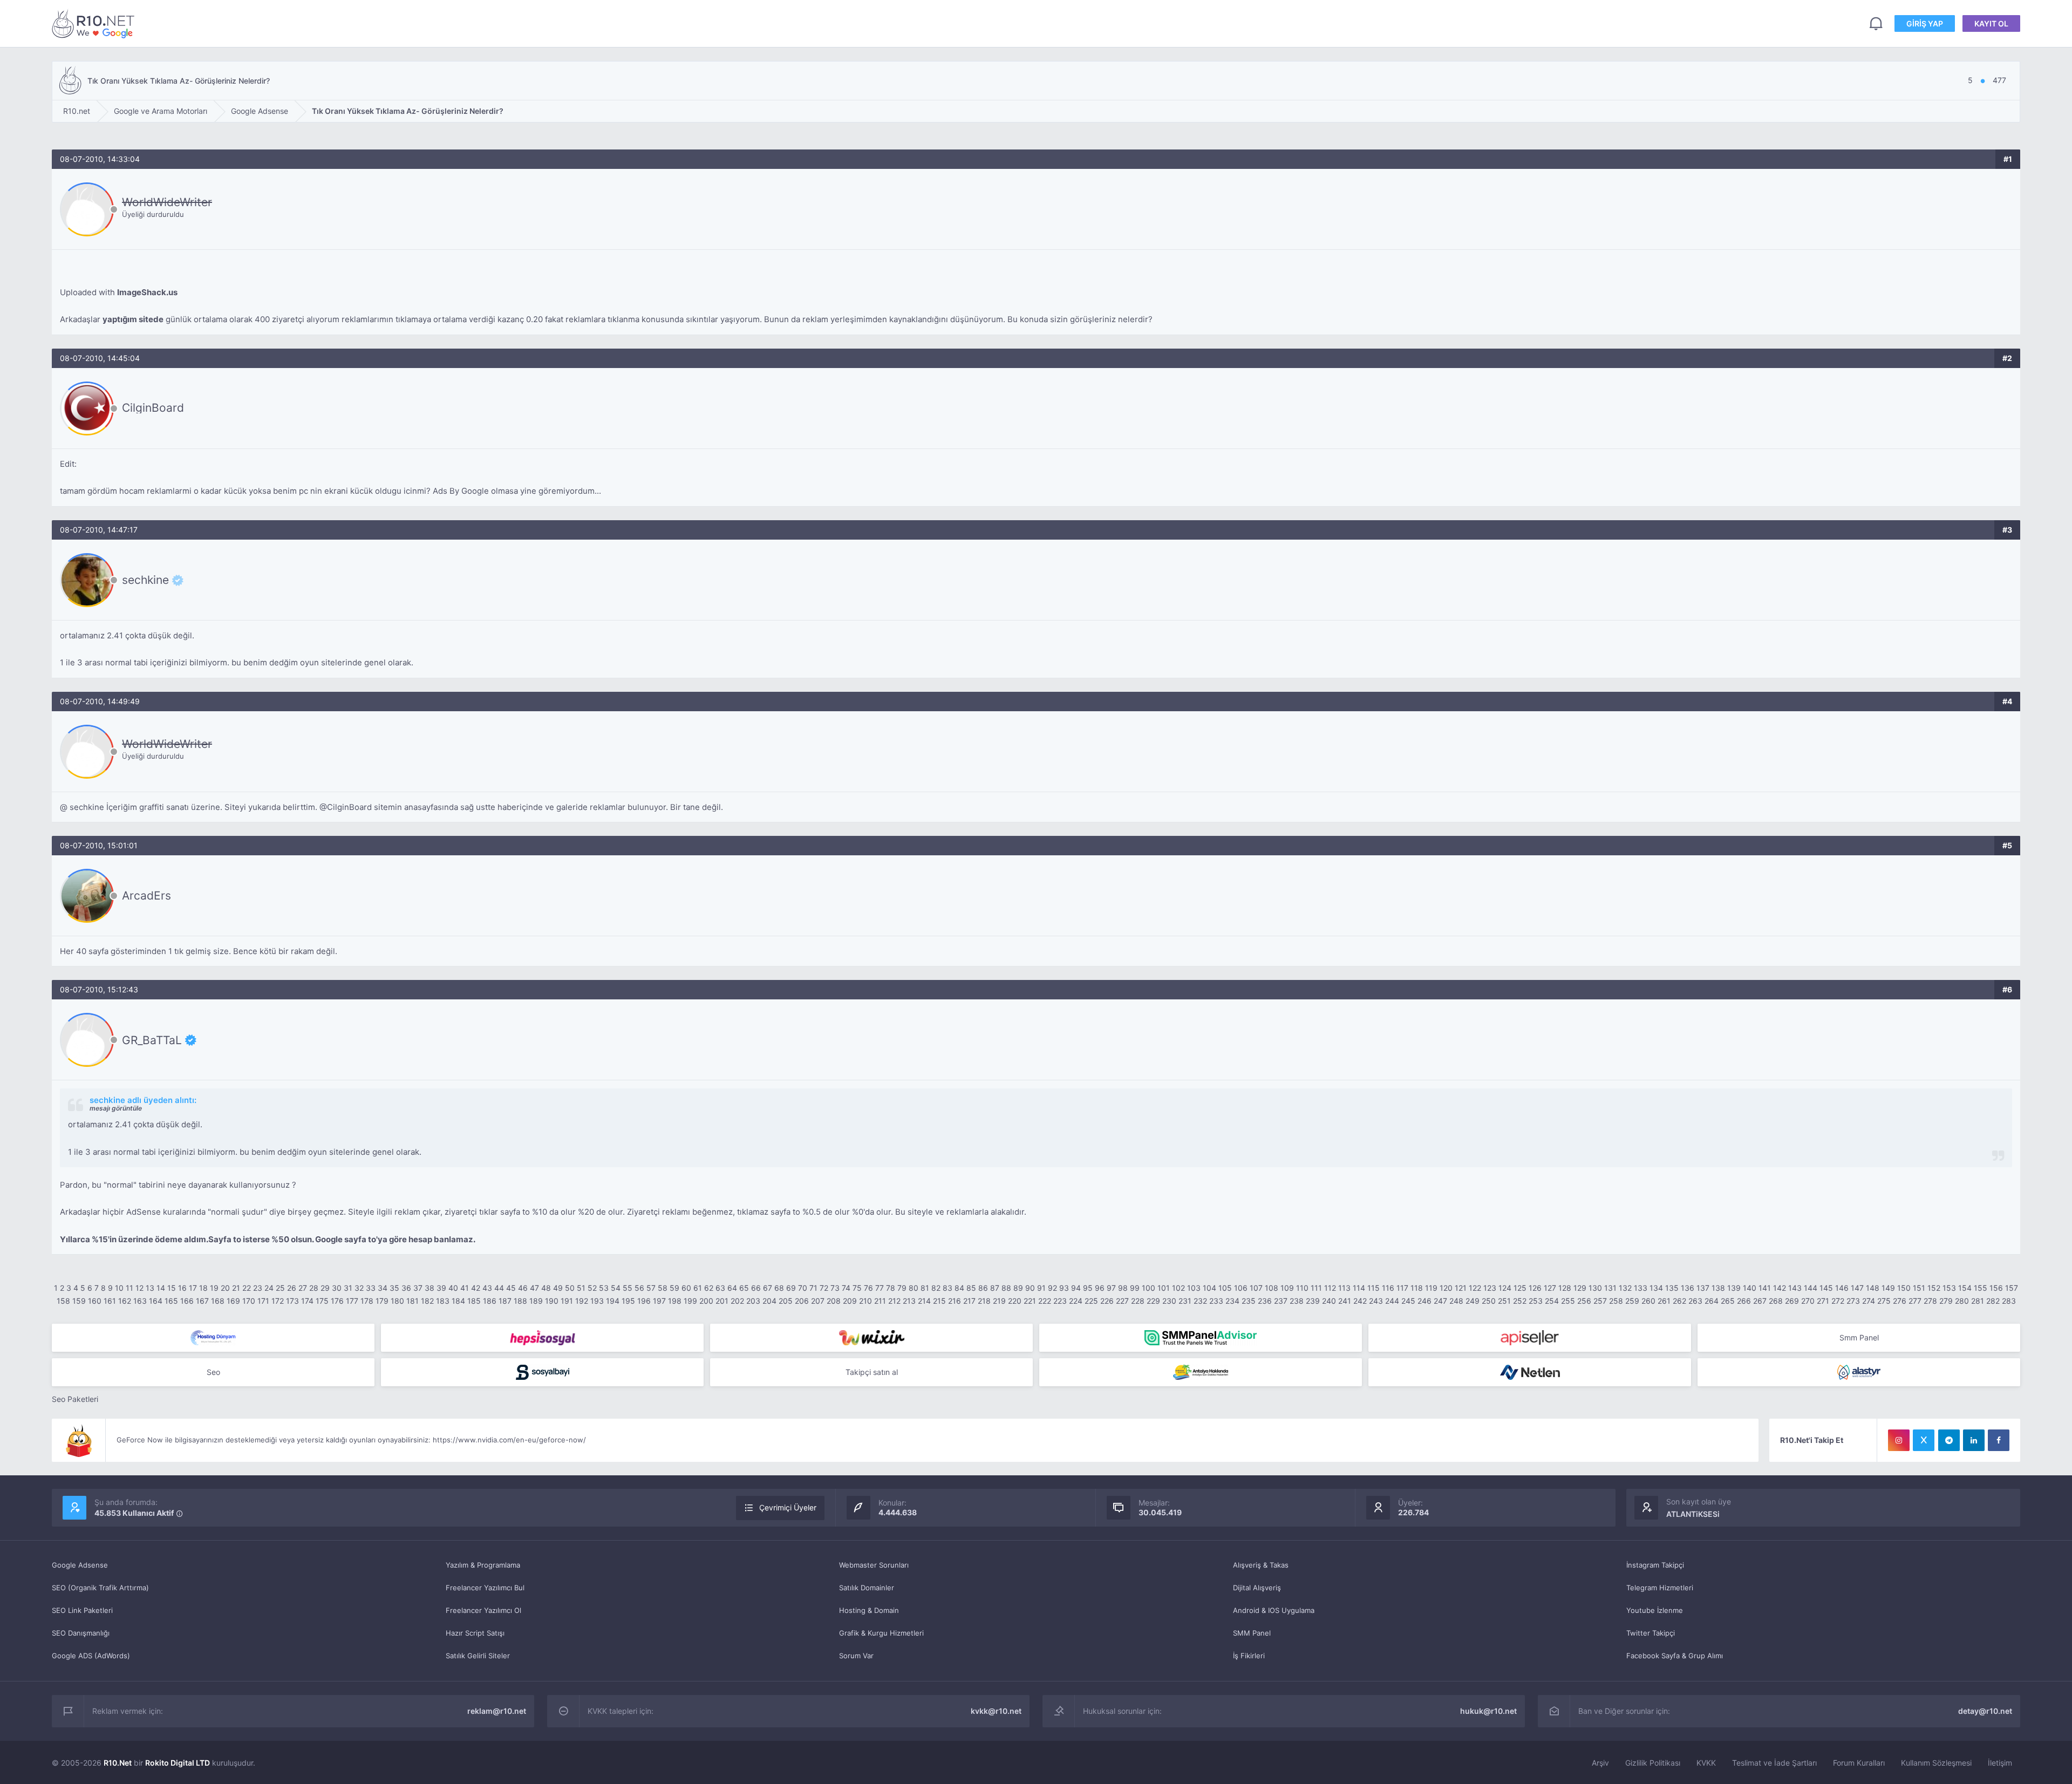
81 (925, 1288)
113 (1344, 1288)
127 (1550, 1288)
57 (651, 1288)
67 (768, 1288)
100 (1149, 1288)
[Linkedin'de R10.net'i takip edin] (1974, 1440)
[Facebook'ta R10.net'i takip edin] (1999, 1440)
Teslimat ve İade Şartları (1774, 1763)
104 (1209, 1288)
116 (1388, 1288)
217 (969, 1301)
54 (616, 1288)
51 (581, 1288)
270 (1808, 1301)
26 (292, 1288)
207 (818, 1301)
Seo (213, 1372)
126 (1535, 1288)
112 (1330, 1288)
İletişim (2000, 1763)
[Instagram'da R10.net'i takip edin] (1899, 1440)
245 (1408, 1301)
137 (1703, 1288)
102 (1178, 1288)
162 (125, 1301)
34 (383, 1288)
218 (984, 1301)
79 (902, 1288)
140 (1750, 1288)
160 (95, 1301)
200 (706, 1301)
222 (1045, 1301)
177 (352, 1301)
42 (476, 1288)
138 (1718, 1288)
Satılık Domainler (867, 1588)
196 (644, 1301)
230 (1169, 1301)
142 (1780, 1288)
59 (674, 1288)
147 (1857, 1288)
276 (1900, 1301)
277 (1915, 1301)
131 (1610, 1288)
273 (1853, 1301)
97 (1111, 1288)
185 (474, 1301)
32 (359, 1288)
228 (1138, 1301)
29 (325, 1288)
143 (1795, 1288)
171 (263, 1301)
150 (1904, 1288)
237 (1281, 1301)
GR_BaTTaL (152, 1040)
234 (1232, 1301)
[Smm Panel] (542, 1338)
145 (1826, 1288)
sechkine (145, 580)
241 (1345, 1301)
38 (430, 1288)
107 (1256, 1288)
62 (709, 1288)
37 (418, 1288)
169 (233, 1301)
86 (983, 1288)
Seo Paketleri (75, 1399)
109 (1287, 1288)
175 (322, 1301)
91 (1041, 1288)
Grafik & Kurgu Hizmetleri (881, 1633)
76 (868, 1288)
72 (824, 1288)
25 (280, 1288)
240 (1329, 1301)
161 (110, 1301)
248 (1456, 1301)
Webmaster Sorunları (874, 1565)
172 (278, 1301)
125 (1520, 1288)
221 (1030, 1301)
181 (413, 1301)
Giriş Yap (1925, 23)
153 (1949, 1288)
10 (119, 1288)
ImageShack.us (147, 292)
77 (880, 1288)
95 (1088, 1288)
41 (465, 1288)
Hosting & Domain (869, 1610)
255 (1568, 1301)
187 (505, 1301)
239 (1313, 1301)
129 (1580, 1288)
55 (628, 1288)
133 (1641, 1288)
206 (802, 1301)
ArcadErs (146, 896)
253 (1536, 1301)
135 (1672, 1288)
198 (675, 1301)
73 (835, 1288)
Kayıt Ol (1991, 23)
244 (1392, 1301)
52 (592, 1288)
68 (779, 1288)
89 (1018, 1288)
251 (1504, 1301)
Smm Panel (1859, 1337)
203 (753, 1301)
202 (737, 1301)
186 (490, 1301)
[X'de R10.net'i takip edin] (1924, 1440)
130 (1595, 1288)
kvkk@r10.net (996, 1711)
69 (791, 1288)
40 (453, 1288)
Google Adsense (80, 1565)
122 (1475, 1288)
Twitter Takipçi (1651, 1633)
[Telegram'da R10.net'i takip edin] (1949, 1440)
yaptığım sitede (133, 319)
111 (1316, 1288)
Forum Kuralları (1859, 1763)
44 (499, 1288)
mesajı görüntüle (116, 1108)
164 (156, 1301)
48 (546, 1288)
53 (604, 1288)
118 (1417, 1288)
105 (1225, 1288)
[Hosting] (213, 1338)
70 (803, 1288)
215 (939, 1301)
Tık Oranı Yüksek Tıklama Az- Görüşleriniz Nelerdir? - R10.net (95, 23)
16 (182, 1288)
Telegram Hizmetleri (1660, 1588)
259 (1632, 1301)
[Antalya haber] (1201, 1372)
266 (1744, 1301)
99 (1135, 1288)
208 (834, 1301)
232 (1200, 1301)
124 (1505, 1288)
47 (534, 1288)
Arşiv (1600, 1763)
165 (171, 1301)
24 (269, 1288)
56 (639, 1288)
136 (1688, 1288)
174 (307, 1301)
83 (948, 1288)
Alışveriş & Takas (1261, 1565)
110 (1302, 1288)
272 (1838, 1301)
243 (1376, 1301)
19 (214, 1288)
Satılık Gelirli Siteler (478, 1656)
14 (161, 1288)
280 (1962, 1301)
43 (487, 1288)
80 (914, 1288)
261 (1664, 1301)
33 (371, 1288)
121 (1461, 1288)
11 (129, 1288)
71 (813, 1288)
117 (1402, 1288)
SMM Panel (1252, 1633)
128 (1565, 1288)
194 (613, 1301)
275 (1884, 1301)
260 (1648, 1301)
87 (995, 1288)
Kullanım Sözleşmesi (1936, 1763)
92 (1052, 1288)
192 (582, 1301)
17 (193, 1288)
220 (1015, 1301)
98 (1123, 1288)
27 (303, 1288)
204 (769, 1301)
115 (1374, 1288)
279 (1946, 1301)
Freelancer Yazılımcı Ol (483, 1610)
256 (1584, 1301)
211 (880, 1301)
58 (663, 1288)
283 (2009, 1301)
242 (1360, 1301)
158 (63, 1301)
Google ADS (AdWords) (91, 1656)
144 (1811, 1288)
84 (959, 1288)
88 (1006, 1288)
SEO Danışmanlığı (81, 1633)
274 (1869, 1301)
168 (218, 1301)
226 (1107, 1301)
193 (597, 1301)
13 (150, 1288)
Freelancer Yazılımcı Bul (485, 1588)
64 (732, 1288)
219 (999, 1301)
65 (744, 1288)
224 (1076, 1301)
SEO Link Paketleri (82, 1610)
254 (1552, 1301)
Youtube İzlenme (1655, 1610)
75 (857, 1288)
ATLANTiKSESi (1693, 1514)
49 (558, 1288)
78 (891, 1288)
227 (1122, 1301)
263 (1695, 1301)
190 (552, 1301)
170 (249, 1301)
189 (536, 1301)
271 (1823, 1301)
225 (1091, 1301)
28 (314, 1288)
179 (382, 1301)
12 (139, 1288)
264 (1712, 1301)
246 (1424, 1301)
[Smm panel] (1201, 1338)
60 (686, 1288)
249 (1473, 1301)
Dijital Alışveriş (1257, 1588)
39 (441, 1288)
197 (659, 1301)
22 (247, 1288)
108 (1272, 1288)
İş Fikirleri (1249, 1656)
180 (397, 1301)
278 (1930, 1301)
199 (690, 1301)
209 (850, 1301)
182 (427, 1301)
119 (1431, 1288)
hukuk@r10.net (1488, 1711)
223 (1060, 1301)
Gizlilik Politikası (1653, 1763)
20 (225, 1288)
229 (1153, 1301)
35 (394, 1288)
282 (1993, 1301)
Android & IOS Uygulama (1274, 1610)
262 (1679, 1301)
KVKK (1706, 1763)
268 (1776, 1301)
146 (1842, 1288)
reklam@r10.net (497, 1711)
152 (1934, 1288)
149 (1888, 1288)
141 (1765, 1288)
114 (1359, 1288)
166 (187, 1301)
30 (337, 1288)
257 (1600, 1301)
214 (924, 1301)
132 (1625, 1288)
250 (1489, 1301)
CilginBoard (153, 408)
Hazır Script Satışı (475, 1633)
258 (1616, 1301)
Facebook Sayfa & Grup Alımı (1675, 1656)
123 (1490, 1288)
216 (955, 1301)
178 (367, 1301)
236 (1265, 1301)
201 (722, 1301)
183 (443, 1301)
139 (1734, 1288)
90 (1030, 1288)
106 (1241, 1288)
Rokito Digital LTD (178, 1763)
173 (292, 1301)
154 (1965, 1288)
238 (1297, 1301)
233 (1216, 1301)
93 (1064, 1288)
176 (337, 1301)
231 (1185, 1301)
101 (1164, 1288)
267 (1760, 1301)
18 (203, 1288)
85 (971, 1288)
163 (140, 1301)
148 (1873, 1288)
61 (698, 1288)
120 (1446, 1288)
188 (520, 1301)
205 (786, 1301)
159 (79, 1301)
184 (458, 1301)
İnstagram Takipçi (1655, 1565)
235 (1249, 1301)
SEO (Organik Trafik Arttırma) (100, 1588)
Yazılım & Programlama (483, 1565)
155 (1981, 1288)
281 (1978, 1301)
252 (1520, 1301)
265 (1728, 1301)
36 (406, 1288)
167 (202, 1301)
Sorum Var (856, 1656)
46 (523, 1288)
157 (2012, 1288)
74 (846, 1288)
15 (172, 1288)
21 (236, 1288)
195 (628, 1301)
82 (936, 1288)
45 (511, 1288)
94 (1076, 1288)
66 (756, 1288)
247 (1440, 1301)
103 (1194, 1288)
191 (567, 1301)
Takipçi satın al (872, 1372)
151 (1919, 1288)
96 (1100, 1288)
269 (1792, 1301)
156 (1996, 1288)
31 (348, 1288)
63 (720, 1288)
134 (1656, 1288)
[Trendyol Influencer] (871, 1338)
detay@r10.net (1985, 1711)
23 (258, 1288)
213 (909, 1301)
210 (865, 1301)
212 (894, 1301)
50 (570, 1288)
